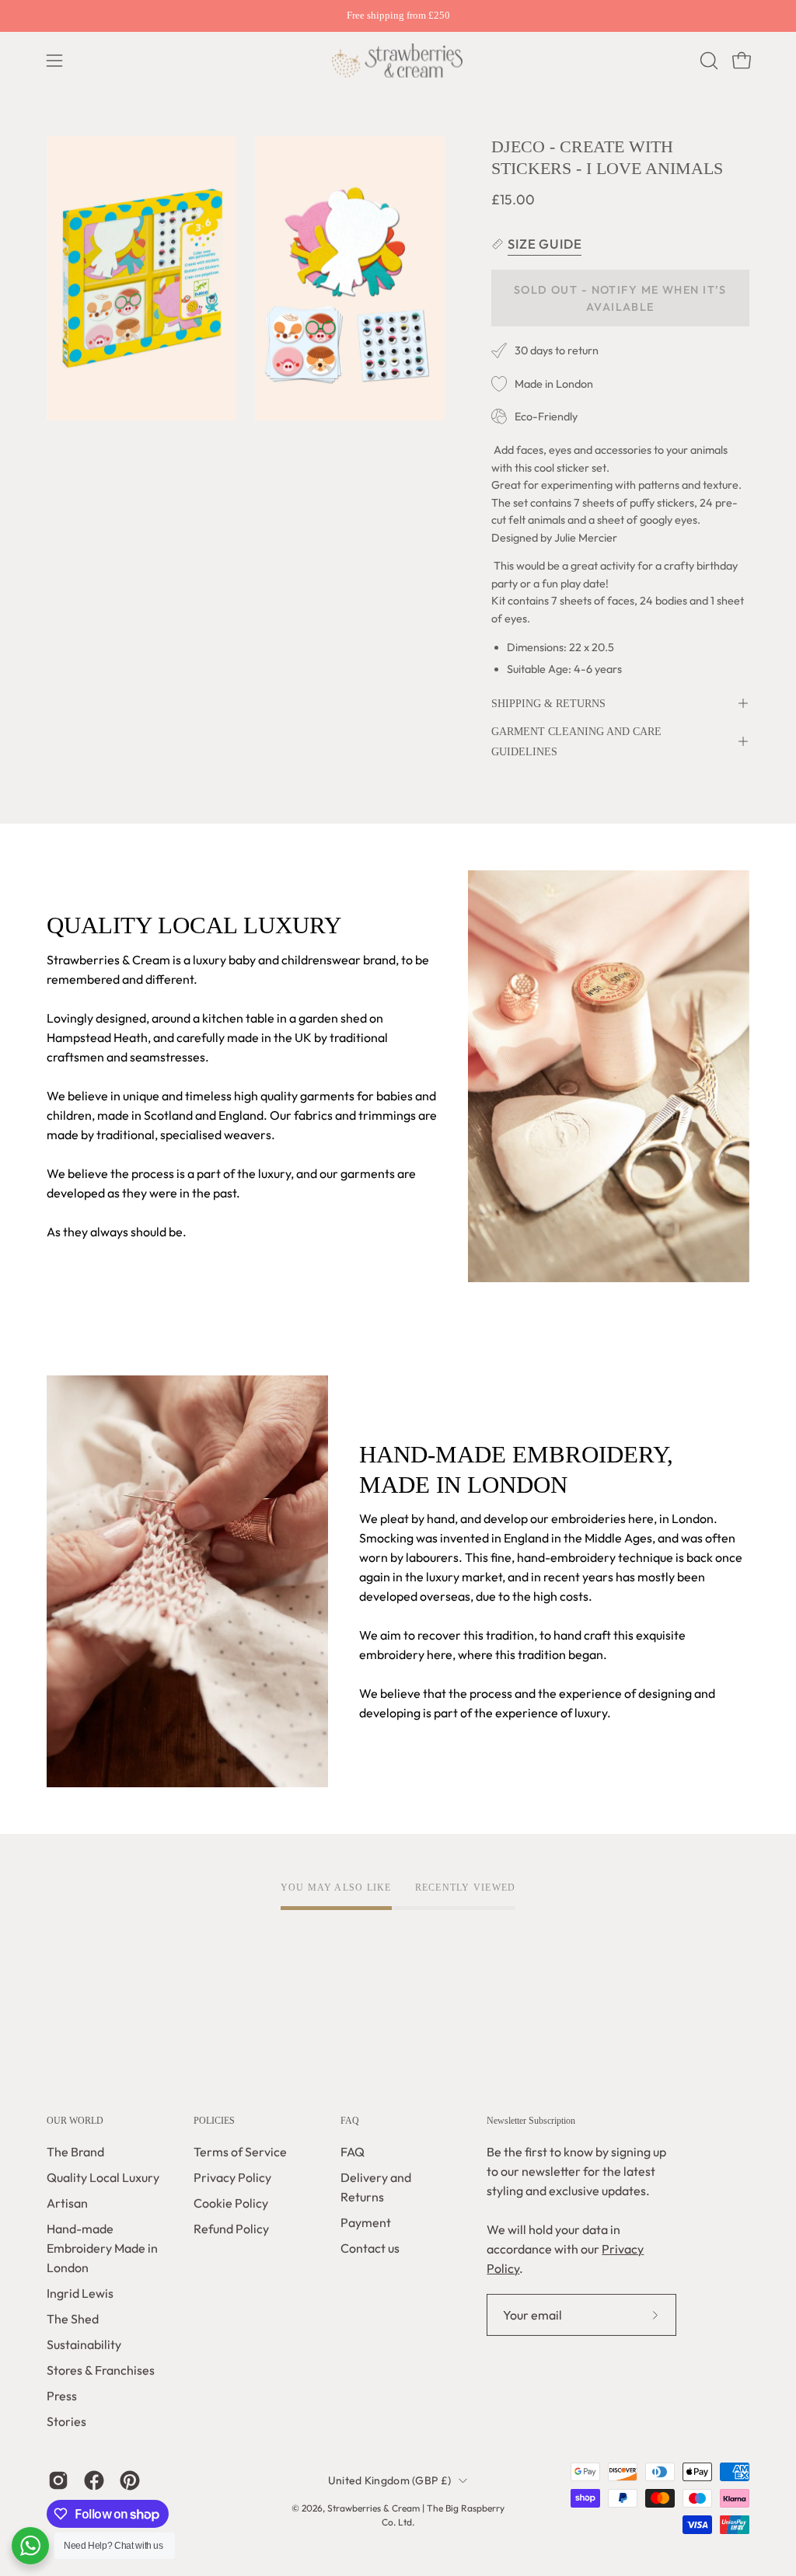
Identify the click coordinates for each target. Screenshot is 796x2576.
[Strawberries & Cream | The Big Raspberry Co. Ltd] (398, 61)
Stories (66, 2421)
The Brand (75, 2152)
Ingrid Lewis (80, 2293)
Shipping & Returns (548, 703)
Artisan (67, 2203)
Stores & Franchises (101, 2370)
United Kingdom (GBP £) (389, 2480)
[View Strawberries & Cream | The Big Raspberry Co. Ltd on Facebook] (94, 2480)
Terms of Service (240, 2152)
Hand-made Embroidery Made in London (102, 2248)
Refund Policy (231, 2229)
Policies (214, 2121)
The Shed (73, 2319)
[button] (707, 61)
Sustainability (84, 2344)
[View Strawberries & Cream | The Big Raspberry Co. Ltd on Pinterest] (130, 2480)
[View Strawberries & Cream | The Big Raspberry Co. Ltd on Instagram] (58, 2480)
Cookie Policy (231, 2203)
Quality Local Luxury (103, 2177)
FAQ (350, 2121)
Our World (75, 2121)
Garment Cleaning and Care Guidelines (576, 741)
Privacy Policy (232, 2177)
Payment (366, 2222)
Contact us (370, 2248)
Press (62, 2396)
